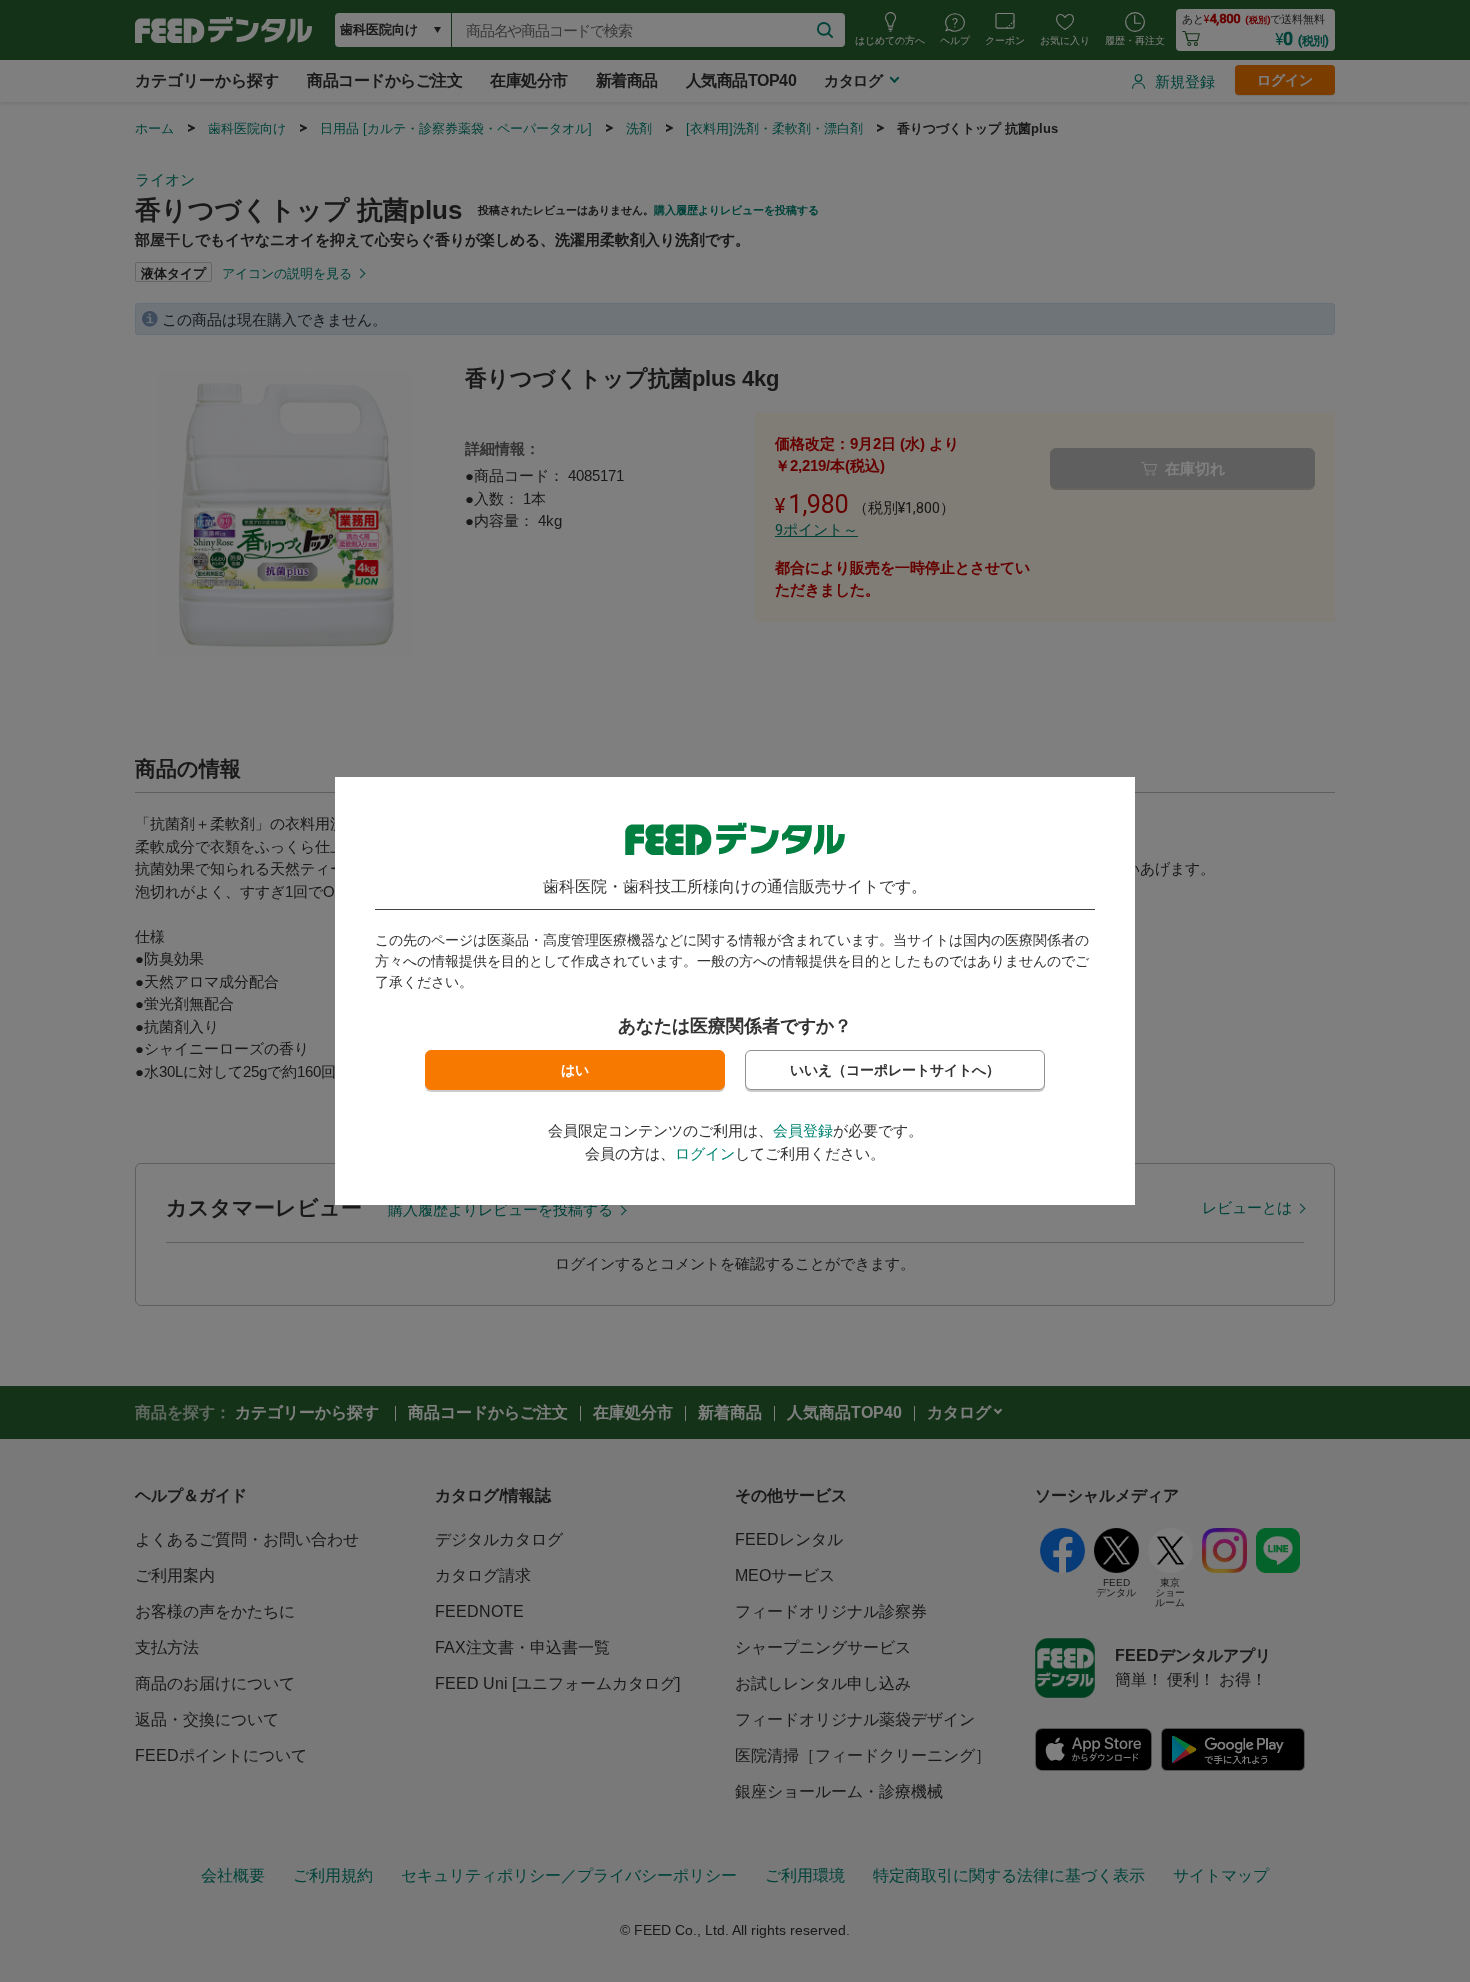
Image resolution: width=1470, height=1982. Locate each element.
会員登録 (803, 1130)
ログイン (705, 1153)
